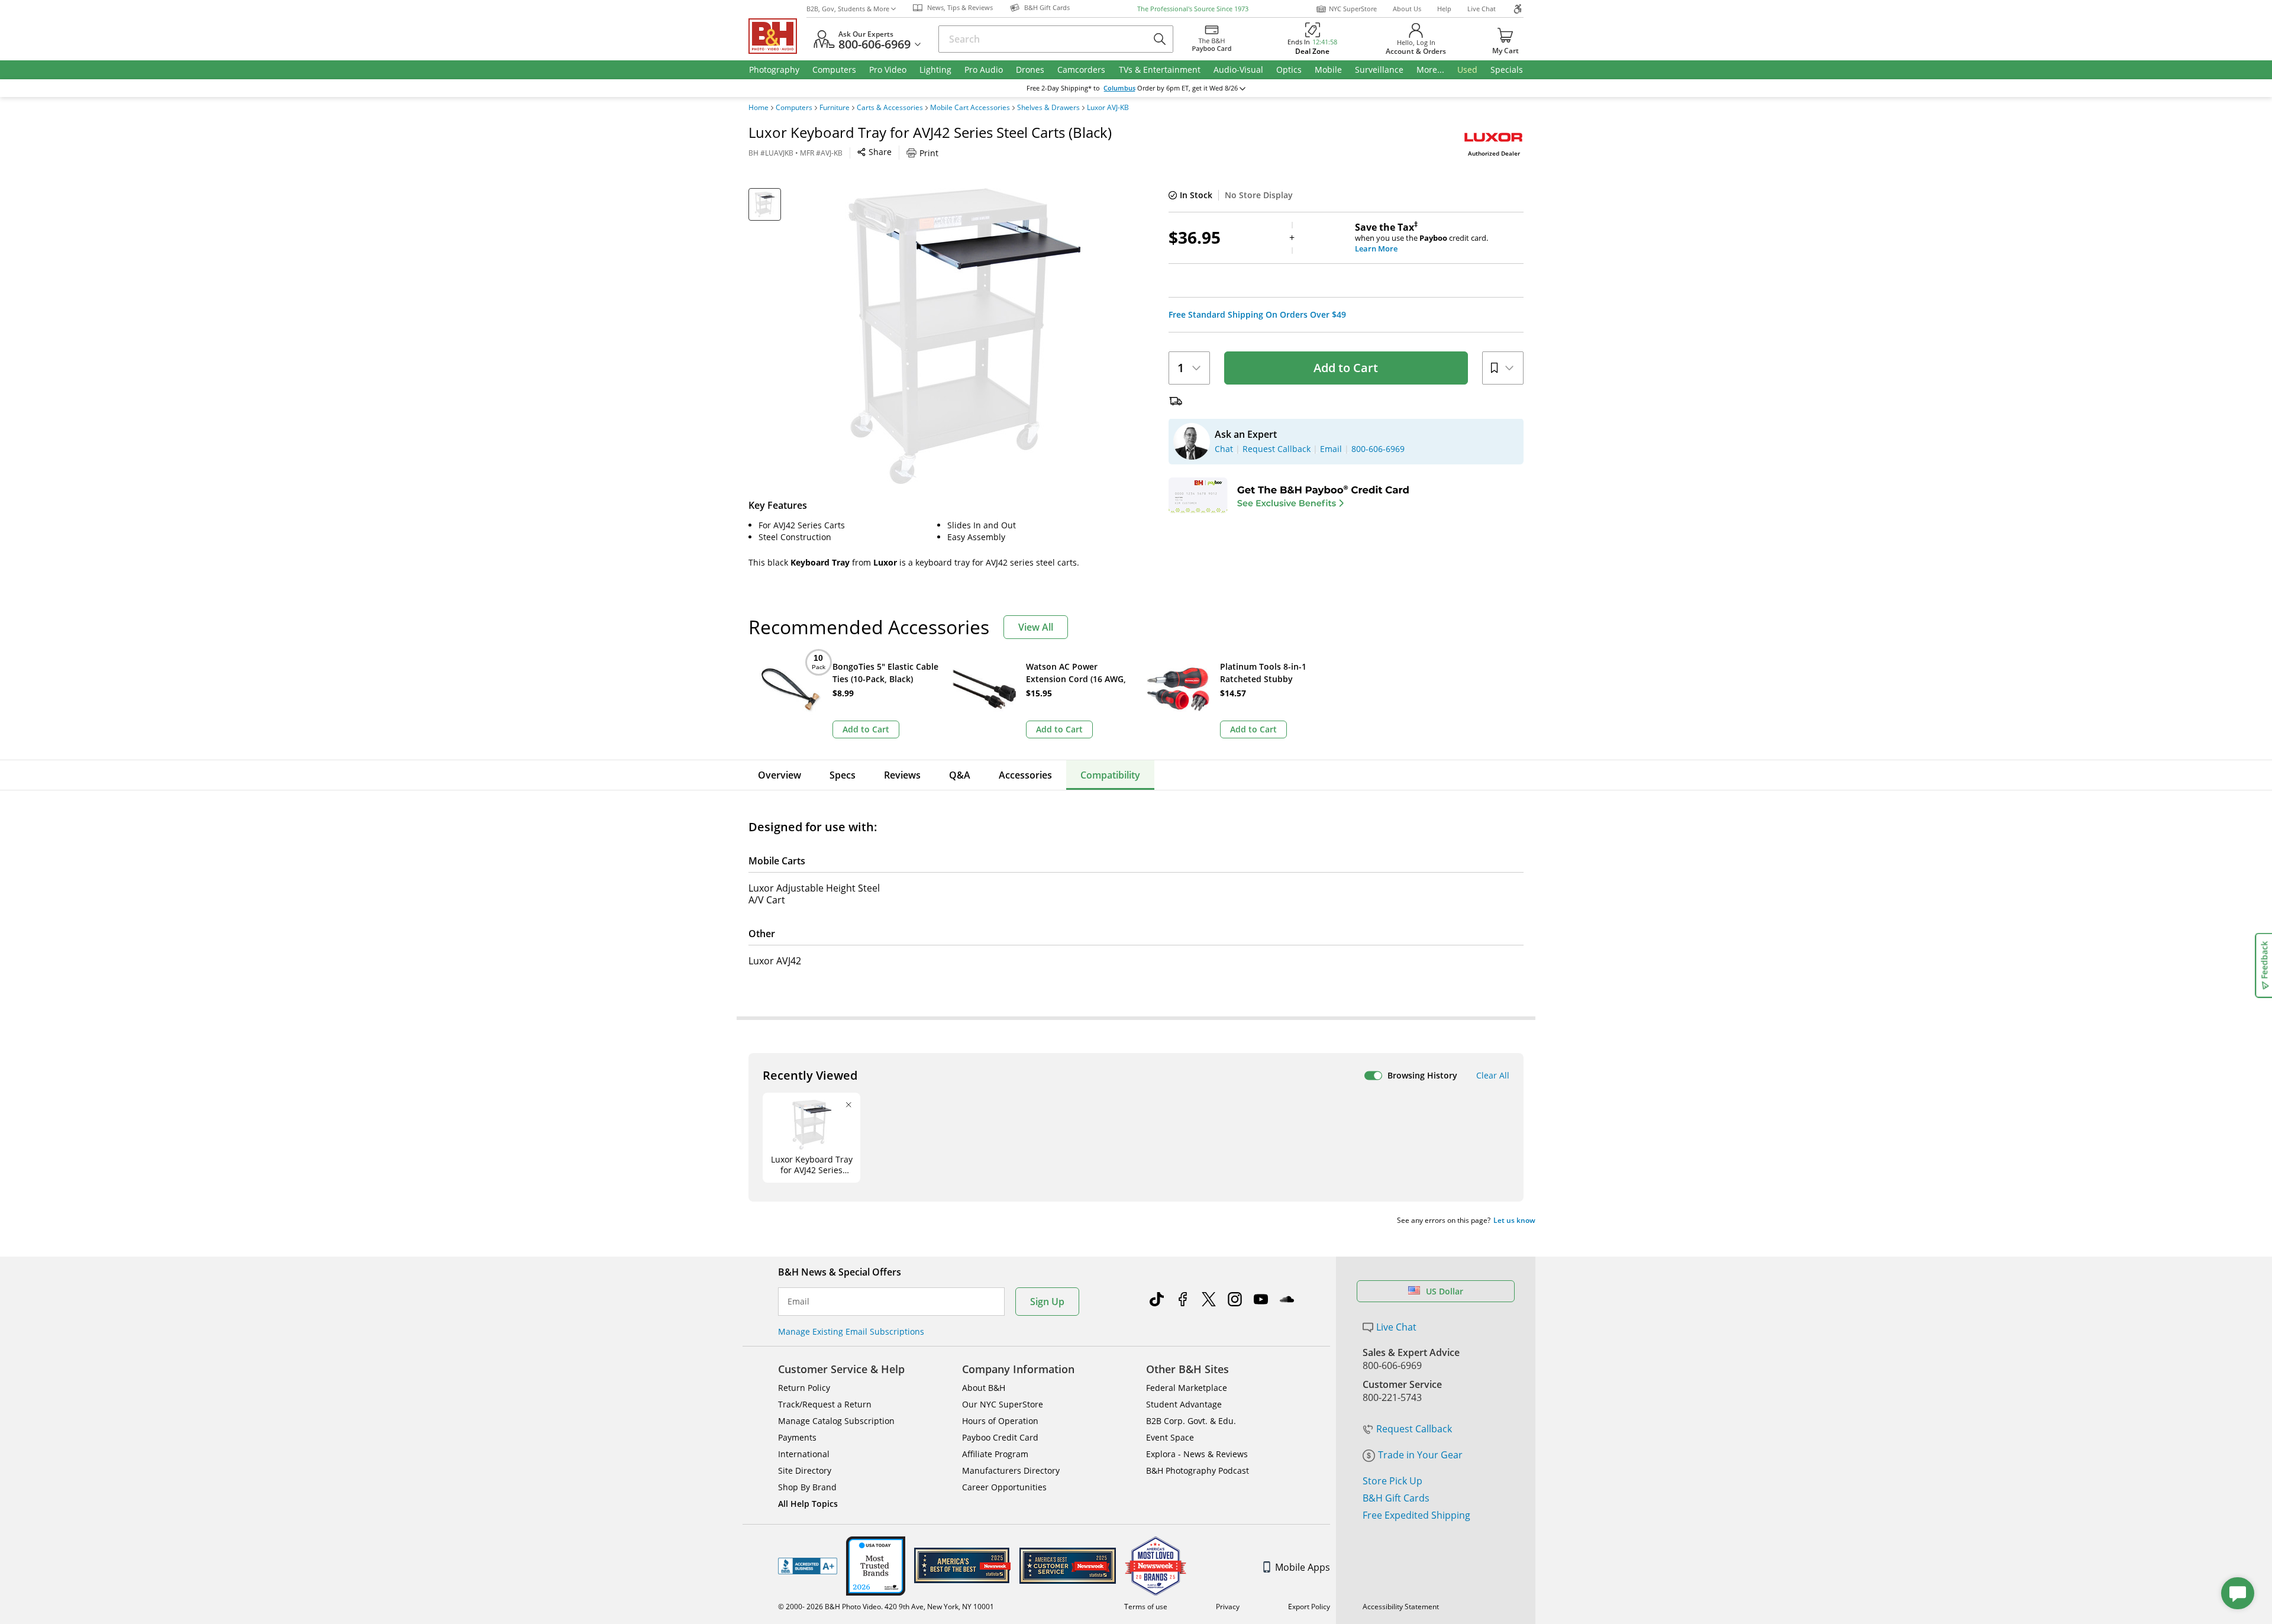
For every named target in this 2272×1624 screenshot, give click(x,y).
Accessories (1025, 775)
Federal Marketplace (1187, 1388)
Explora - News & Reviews (1197, 1454)
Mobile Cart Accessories (970, 108)
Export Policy (1309, 1607)
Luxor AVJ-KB (1108, 108)
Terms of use (1146, 1607)
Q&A (960, 775)
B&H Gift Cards (1396, 1498)
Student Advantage (1184, 1404)
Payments (797, 1437)
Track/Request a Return (825, 1404)
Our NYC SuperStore (1003, 1404)
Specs (843, 775)
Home (759, 108)
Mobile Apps (1303, 1567)
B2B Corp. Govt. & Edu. (1191, 1421)
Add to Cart (1346, 368)
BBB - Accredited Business (808, 1566)
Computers (794, 108)
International (804, 1454)
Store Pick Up (1392, 1481)
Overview (780, 775)
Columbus (1119, 88)
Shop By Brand (807, 1487)
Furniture (835, 108)
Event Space (1170, 1437)
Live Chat (1482, 9)
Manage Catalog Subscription (836, 1421)
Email (798, 1302)
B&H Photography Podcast (1198, 1470)
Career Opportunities (1004, 1487)
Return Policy (804, 1388)
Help (1444, 9)
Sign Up (1047, 1302)
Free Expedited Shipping (1416, 1515)
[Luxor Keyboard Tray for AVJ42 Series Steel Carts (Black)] (964, 336)
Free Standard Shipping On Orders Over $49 (1257, 315)
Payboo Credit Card (1000, 1437)
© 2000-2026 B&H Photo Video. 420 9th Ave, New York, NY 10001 (886, 1607)
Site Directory (805, 1470)
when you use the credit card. (1421, 238)
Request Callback (1414, 1429)
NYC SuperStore (1353, 9)
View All (1036, 627)
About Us (1407, 9)
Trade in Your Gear (1420, 1455)
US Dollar (1445, 1291)
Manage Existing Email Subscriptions (851, 1331)
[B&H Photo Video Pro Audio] (777, 36)
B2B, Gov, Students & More (848, 9)
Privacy (1228, 1607)
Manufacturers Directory (1011, 1470)
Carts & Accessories (890, 108)
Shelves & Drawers (1048, 108)
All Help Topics (808, 1504)
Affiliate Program (995, 1454)
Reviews (902, 775)
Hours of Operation (1000, 1421)
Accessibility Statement (1401, 1607)
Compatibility (1110, 775)
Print (929, 153)
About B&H (984, 1388)
